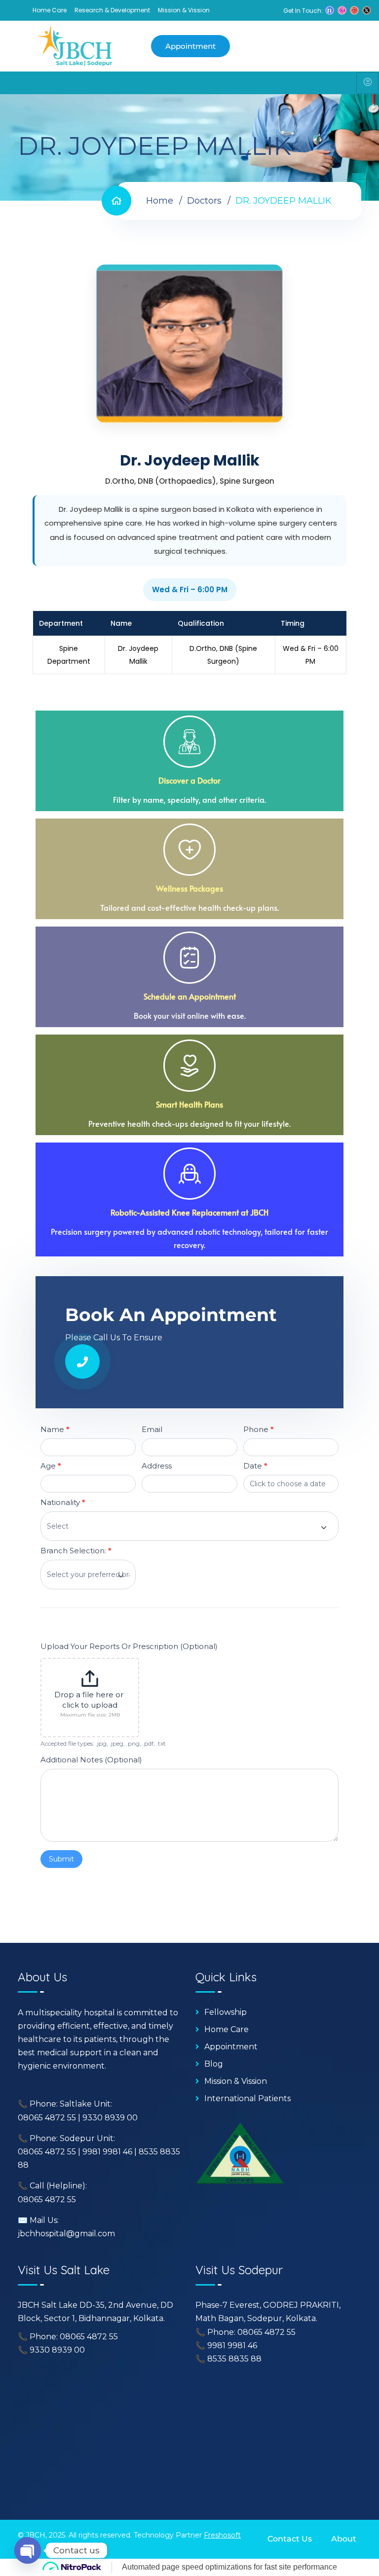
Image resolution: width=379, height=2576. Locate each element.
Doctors (204, 201)
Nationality (63, 1502)
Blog (214, 2064)
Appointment (231, 2047)
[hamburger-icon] (367, 83)
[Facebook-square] (330, 10)
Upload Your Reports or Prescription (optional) (129, 1646)
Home (160, 201)
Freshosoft (222, 2535)
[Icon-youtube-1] (354, 10)
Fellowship (226, 2012)
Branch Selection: (76, 1551)
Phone (259, 1429)
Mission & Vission (236, 2081)
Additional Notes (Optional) (91, 1760)
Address (157, 1466)
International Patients (247, 2099)
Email (152, 1429)
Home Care (227, 2030)
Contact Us (290, 2539)
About (344, 2539)
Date (255, 1466)
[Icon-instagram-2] (342, 10)
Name (55, 1429)
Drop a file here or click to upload (90, 1700)
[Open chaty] (28, 2550)
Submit (61, 1859)
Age (51, 1466)
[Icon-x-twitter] (367, 10)
